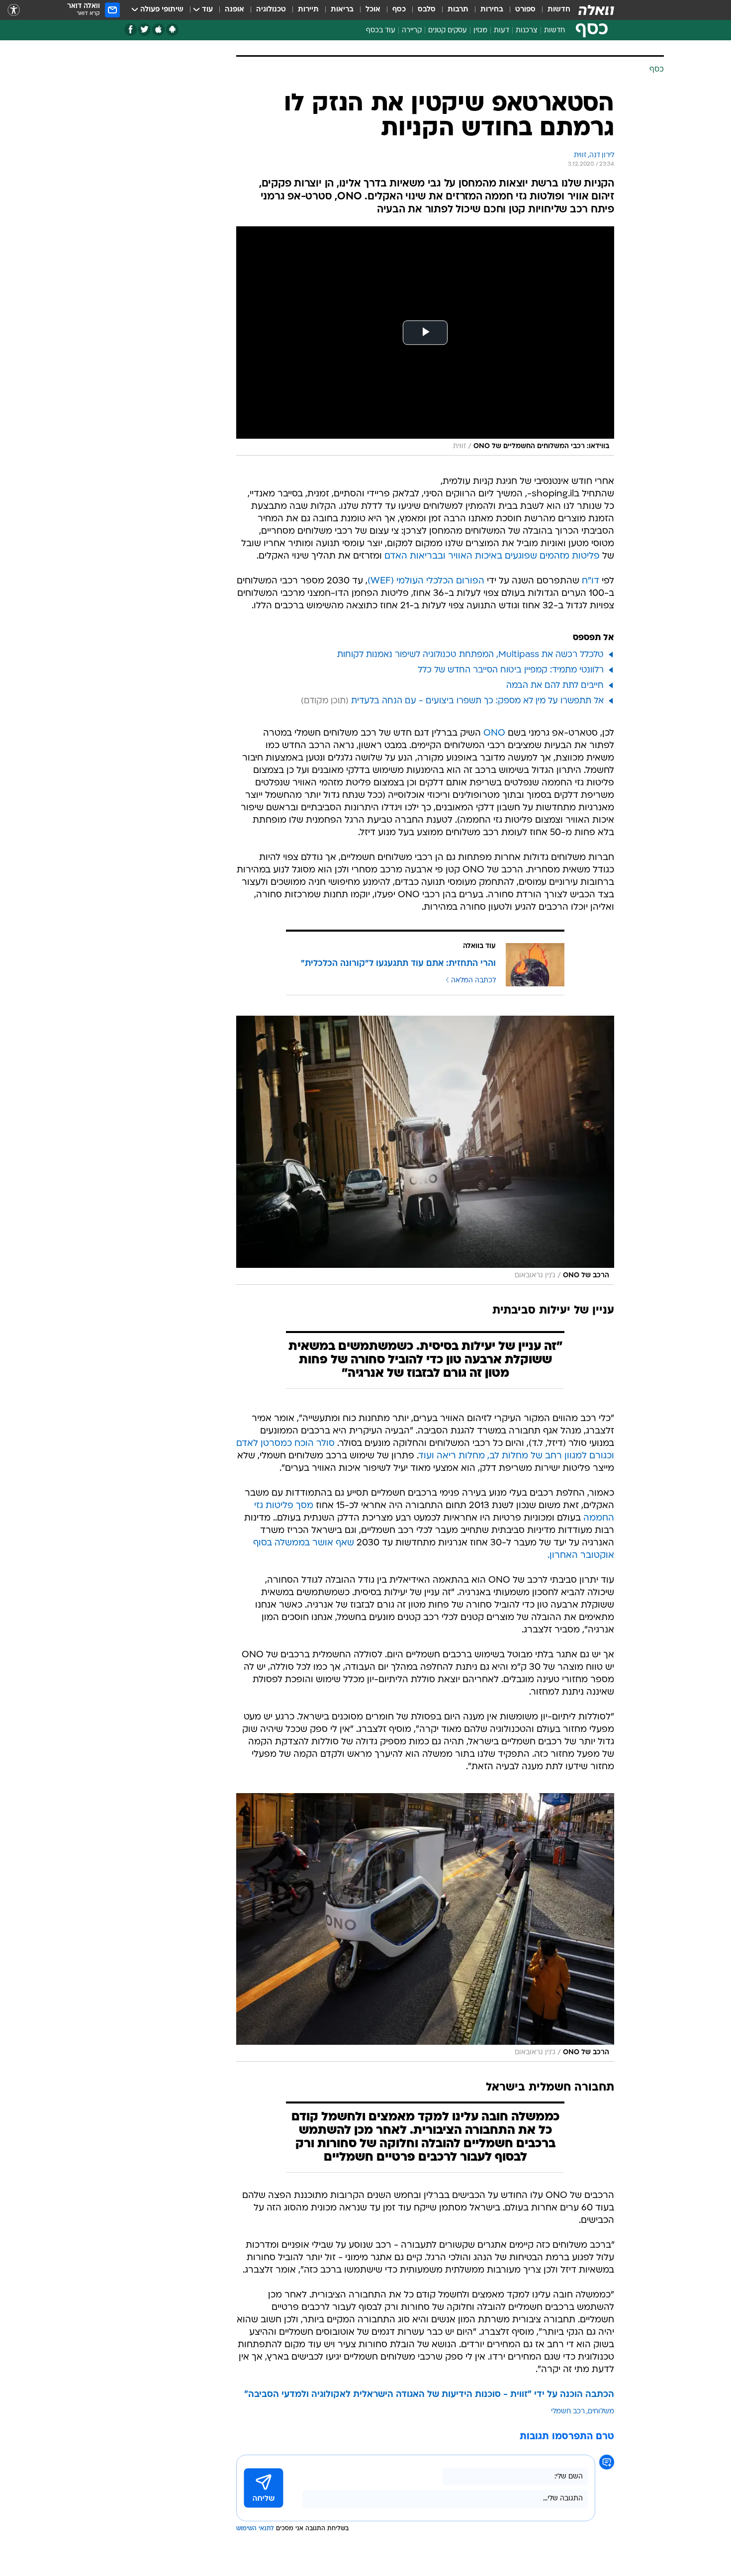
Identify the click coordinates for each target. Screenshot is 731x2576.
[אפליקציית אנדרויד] (172, 30)
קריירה (412, 31)
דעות (502, 31)
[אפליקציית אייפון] (158, 30)
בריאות (342, 10)
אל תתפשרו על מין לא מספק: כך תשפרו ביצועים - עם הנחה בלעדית (477, 701)
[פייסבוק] (131, 30)
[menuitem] (553, 10)
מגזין (480, 31)
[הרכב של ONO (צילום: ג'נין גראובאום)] (425, 1150)
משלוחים (601, 2412)
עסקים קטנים (448, 31)
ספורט (525, 10)
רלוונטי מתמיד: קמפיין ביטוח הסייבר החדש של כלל (511, 670)
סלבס (427, 10)
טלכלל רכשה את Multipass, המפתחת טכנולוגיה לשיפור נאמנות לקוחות (470, 655)
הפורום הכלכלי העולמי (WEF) (426, 581)
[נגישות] (14, 10)
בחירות (492, 10)
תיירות (308, 10)
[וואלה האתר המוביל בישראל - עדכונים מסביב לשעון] (596, 10)
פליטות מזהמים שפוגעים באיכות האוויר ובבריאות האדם (492, 556)
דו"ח (591, 581)
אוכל (373, 10)
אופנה (234, 10)
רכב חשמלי (568, 2412)
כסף (399, 10)
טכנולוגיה (271, 10)
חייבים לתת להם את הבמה (555, 686)
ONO (494, 733)
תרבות (458, 10)
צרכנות (527, 31)
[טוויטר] (144, 30)
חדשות (559, 10)
